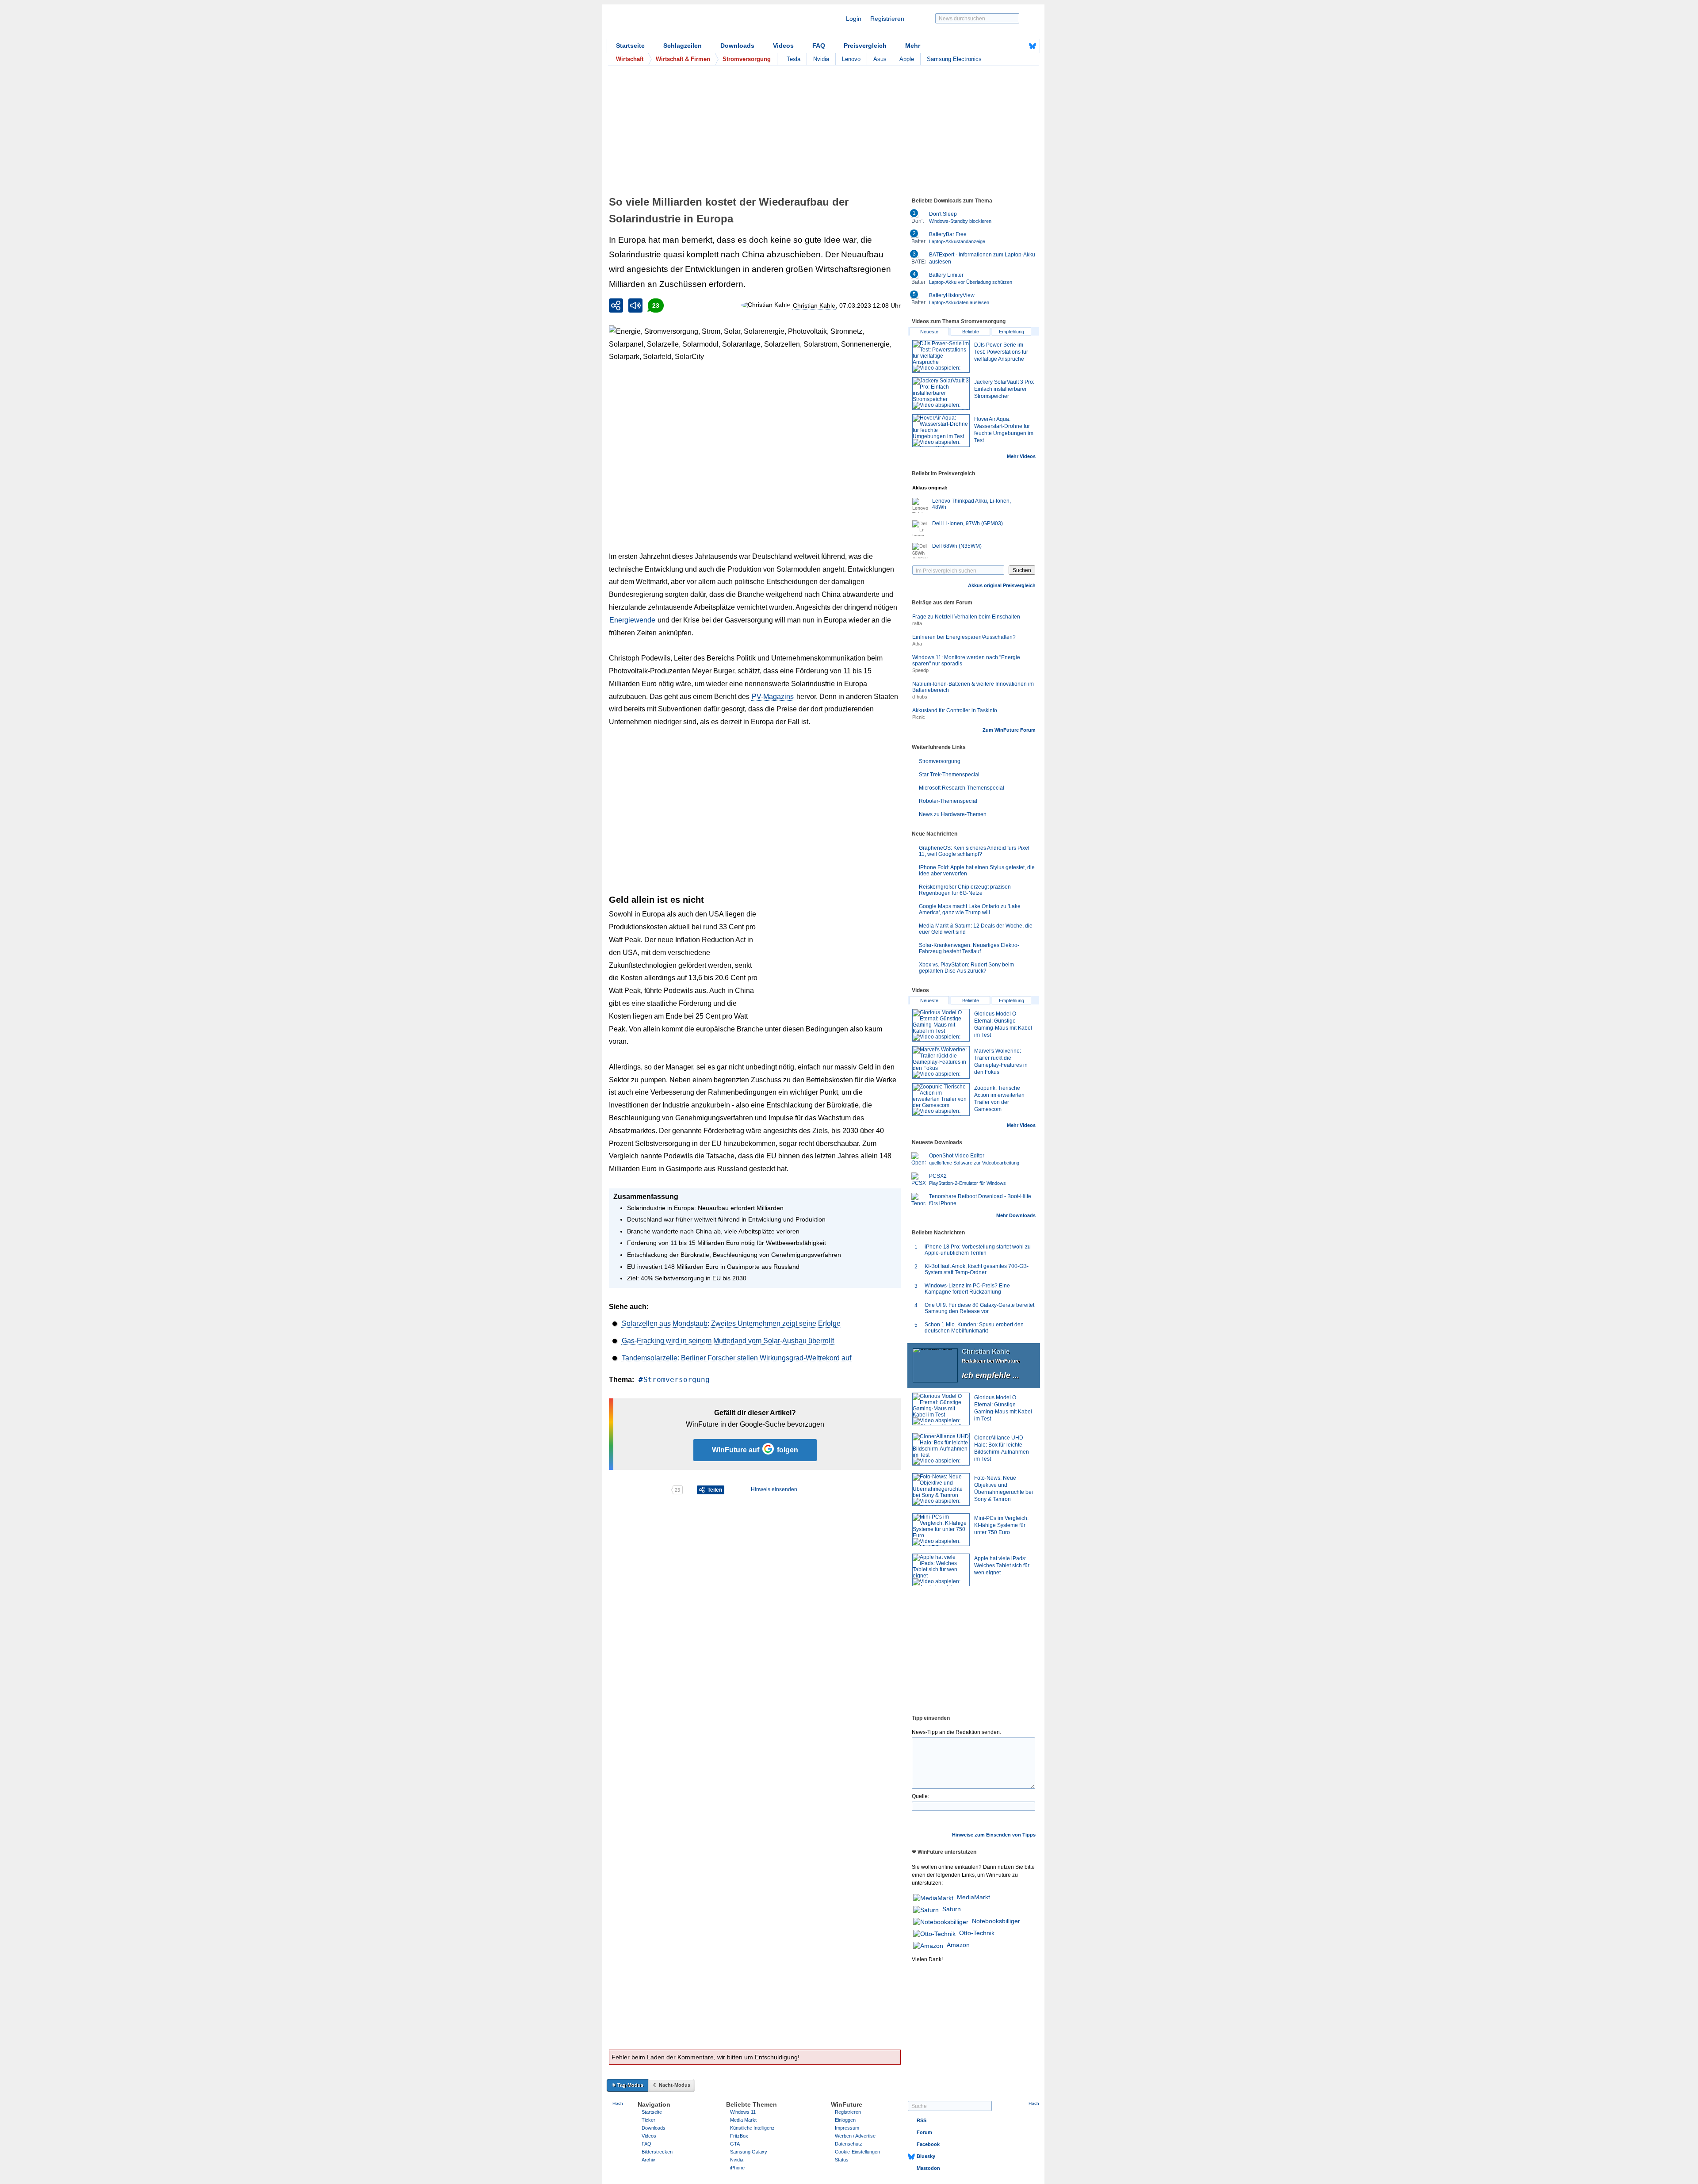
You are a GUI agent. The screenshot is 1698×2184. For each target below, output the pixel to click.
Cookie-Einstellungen (857, 2152)
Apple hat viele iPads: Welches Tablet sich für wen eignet (1002, 1565)
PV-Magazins (773, 697)
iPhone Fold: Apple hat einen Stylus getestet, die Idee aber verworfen (977, 871)
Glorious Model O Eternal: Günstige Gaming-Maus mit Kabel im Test (1003, 1408)
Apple (907, 59)
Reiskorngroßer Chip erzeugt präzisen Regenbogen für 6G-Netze (965, 890)
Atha (917, 644)
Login (854, 19)
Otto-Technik (977, 1933)
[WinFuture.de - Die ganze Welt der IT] (682, 24)
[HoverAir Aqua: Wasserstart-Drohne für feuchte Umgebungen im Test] (941, 431)
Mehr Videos (1021, 456)
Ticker (648, 2120)
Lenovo (851, 59)
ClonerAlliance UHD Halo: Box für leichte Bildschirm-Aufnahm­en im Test (1002, 1448)
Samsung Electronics (954, 59)
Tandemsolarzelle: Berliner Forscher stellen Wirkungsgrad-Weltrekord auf (736, 1358)
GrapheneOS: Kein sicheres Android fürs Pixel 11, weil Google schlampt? (974, 851)
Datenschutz (849, 2144)
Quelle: (920, 1796)
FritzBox (739, 2136)
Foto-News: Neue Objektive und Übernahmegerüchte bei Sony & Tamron (1004, 1489)
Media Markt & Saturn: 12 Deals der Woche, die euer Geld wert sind (976, 929)
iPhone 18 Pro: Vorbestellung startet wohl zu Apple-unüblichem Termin (978, 1250)
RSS (922, 2120)
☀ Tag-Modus (627, 2085)
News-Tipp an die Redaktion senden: (956, 1732)
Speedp (920, 670)
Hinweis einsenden (774, 1489)
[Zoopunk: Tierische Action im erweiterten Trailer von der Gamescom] (941, 1100)
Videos (783, 46)
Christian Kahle (814, 305)
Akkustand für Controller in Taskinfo (955, 710)
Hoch (618, 2103)
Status (842, 2160)
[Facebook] (1019, 46)
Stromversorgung (677, 1380)
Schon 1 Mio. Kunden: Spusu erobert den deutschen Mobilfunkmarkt (974, 1328)
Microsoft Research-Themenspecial (962, 788)
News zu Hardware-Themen (953, 814)
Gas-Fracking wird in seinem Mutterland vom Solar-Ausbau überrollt (728, 1341)
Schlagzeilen (683, 46)
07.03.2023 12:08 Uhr (870, 305)
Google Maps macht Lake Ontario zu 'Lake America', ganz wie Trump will (970, 909)
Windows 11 (743, 2112)
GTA (735, 2144)
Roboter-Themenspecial (948, 801)
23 (656, 305)
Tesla (794, 59)
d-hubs (920, 697)
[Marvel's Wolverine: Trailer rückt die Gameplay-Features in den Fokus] (941, 1062)
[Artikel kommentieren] (640, 1490)
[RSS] (1005, 46)
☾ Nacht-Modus (672, 2085)
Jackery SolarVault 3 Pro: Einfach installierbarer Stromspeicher (1004, 389)
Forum (924, 2132)
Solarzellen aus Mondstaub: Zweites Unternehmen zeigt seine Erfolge (731, 1323)
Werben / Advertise (855, 2136)
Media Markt (743, 2120)
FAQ (819, 46)
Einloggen (845, 2120)
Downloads (737, 46)
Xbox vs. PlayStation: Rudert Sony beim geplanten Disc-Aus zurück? (966, 968)
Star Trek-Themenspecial (949, 775)
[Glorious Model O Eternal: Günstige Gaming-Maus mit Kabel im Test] (941, 1025)
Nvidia (821, 59)
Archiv (648, 2160)
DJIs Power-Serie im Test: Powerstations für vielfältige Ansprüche (1001, 352)
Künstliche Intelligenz (752, 2128)
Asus (880, 59)
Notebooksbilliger (996, 1921)
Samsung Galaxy (749, 2152)
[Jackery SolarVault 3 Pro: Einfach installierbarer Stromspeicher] (941, 393)
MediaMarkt (973, 1897)
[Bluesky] (1033, 46)
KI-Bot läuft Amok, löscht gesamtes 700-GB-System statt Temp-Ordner (977, 1269)
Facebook (928, 2144)
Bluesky (926, 2156)
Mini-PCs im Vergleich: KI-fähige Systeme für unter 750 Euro (1001, 1525)
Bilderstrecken (657, 2152)
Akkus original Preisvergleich (1002, 585)
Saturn (952, 1909)
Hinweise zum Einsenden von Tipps (994, 1835)
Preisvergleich (865, 46)
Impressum (847, 2128)
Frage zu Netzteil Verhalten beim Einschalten (966, 617)
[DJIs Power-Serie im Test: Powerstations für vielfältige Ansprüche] (941, 356)
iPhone (737, 2168)
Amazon (958, 1945)
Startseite (630, 46)
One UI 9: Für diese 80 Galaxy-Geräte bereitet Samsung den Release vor (979, 1308)
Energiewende (632, 620)
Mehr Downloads (1016, 1215)
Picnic (919, 717)
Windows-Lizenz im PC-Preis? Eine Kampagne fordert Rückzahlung (967, 1289)
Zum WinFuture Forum (1009, 730)
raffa (917, 623)
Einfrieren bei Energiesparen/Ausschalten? (964, 637)
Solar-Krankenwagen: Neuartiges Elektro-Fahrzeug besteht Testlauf (969, 948)
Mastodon (928, 2168)
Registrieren (887, 19)
